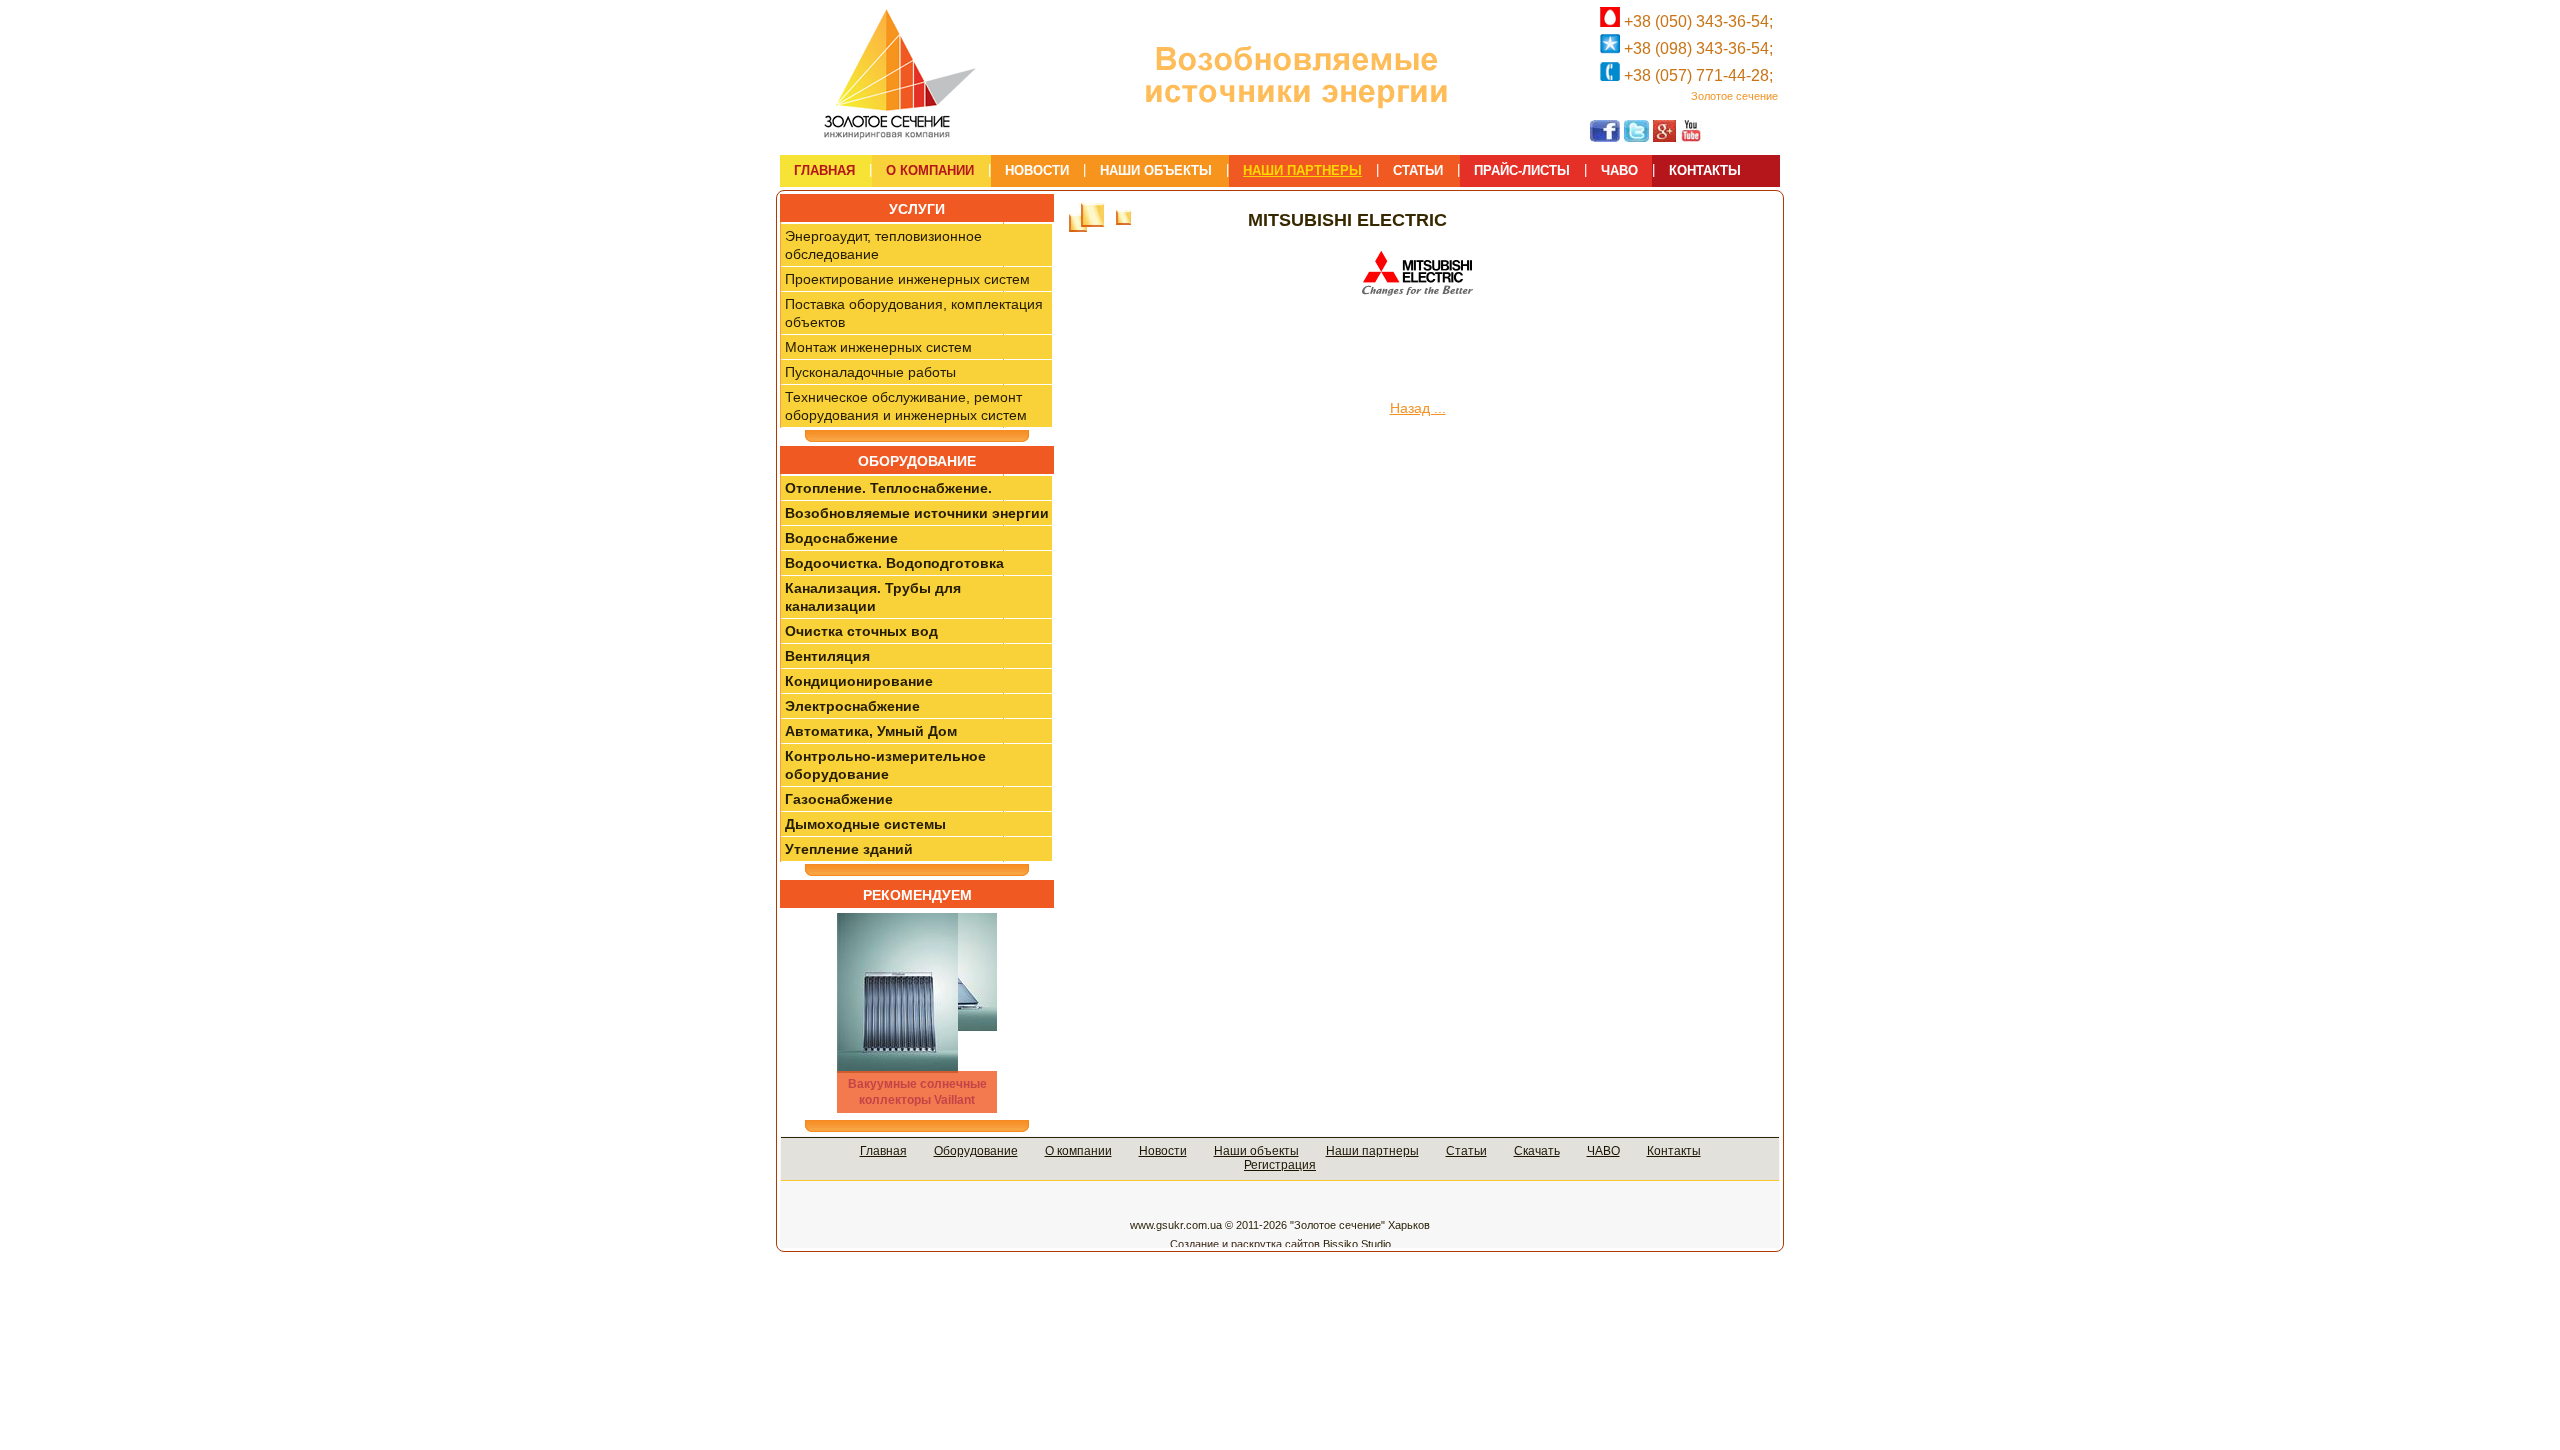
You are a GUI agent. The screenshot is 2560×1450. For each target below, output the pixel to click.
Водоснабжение (841, 538)
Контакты (1674, 1151)
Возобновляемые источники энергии (917, 513)
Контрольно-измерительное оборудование (885, 765)
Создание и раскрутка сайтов (1245, 1244)
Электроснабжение (852, 706)
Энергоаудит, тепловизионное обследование (883, 245)
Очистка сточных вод (861, 631)
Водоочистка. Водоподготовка (894, 563)
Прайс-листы (1522, 170)
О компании (1078, 1151)
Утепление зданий (849, 849)
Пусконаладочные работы (870, 372)
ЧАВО (1603, 1151)
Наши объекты (1256, 1151)
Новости (1163, 1151)
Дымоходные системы (865, 824)
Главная (883, 1151)
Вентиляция (827, 656)
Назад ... (1418, 408)
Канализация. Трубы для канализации (873, 597)
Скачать (1537, 1151)
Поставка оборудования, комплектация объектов (914, 313)
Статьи (1466, 1151)
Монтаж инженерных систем (878, 347)
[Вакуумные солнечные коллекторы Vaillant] (917, 1013)
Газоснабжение (839, 799)
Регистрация (1280, 1165)
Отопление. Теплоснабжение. (888, 488)
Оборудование (976, 1151)
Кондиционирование (859, 681)
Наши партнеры (1372, 1151)
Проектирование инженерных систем (907, 279)
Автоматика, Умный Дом (871, 731)
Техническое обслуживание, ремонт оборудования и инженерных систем (906, 406)
